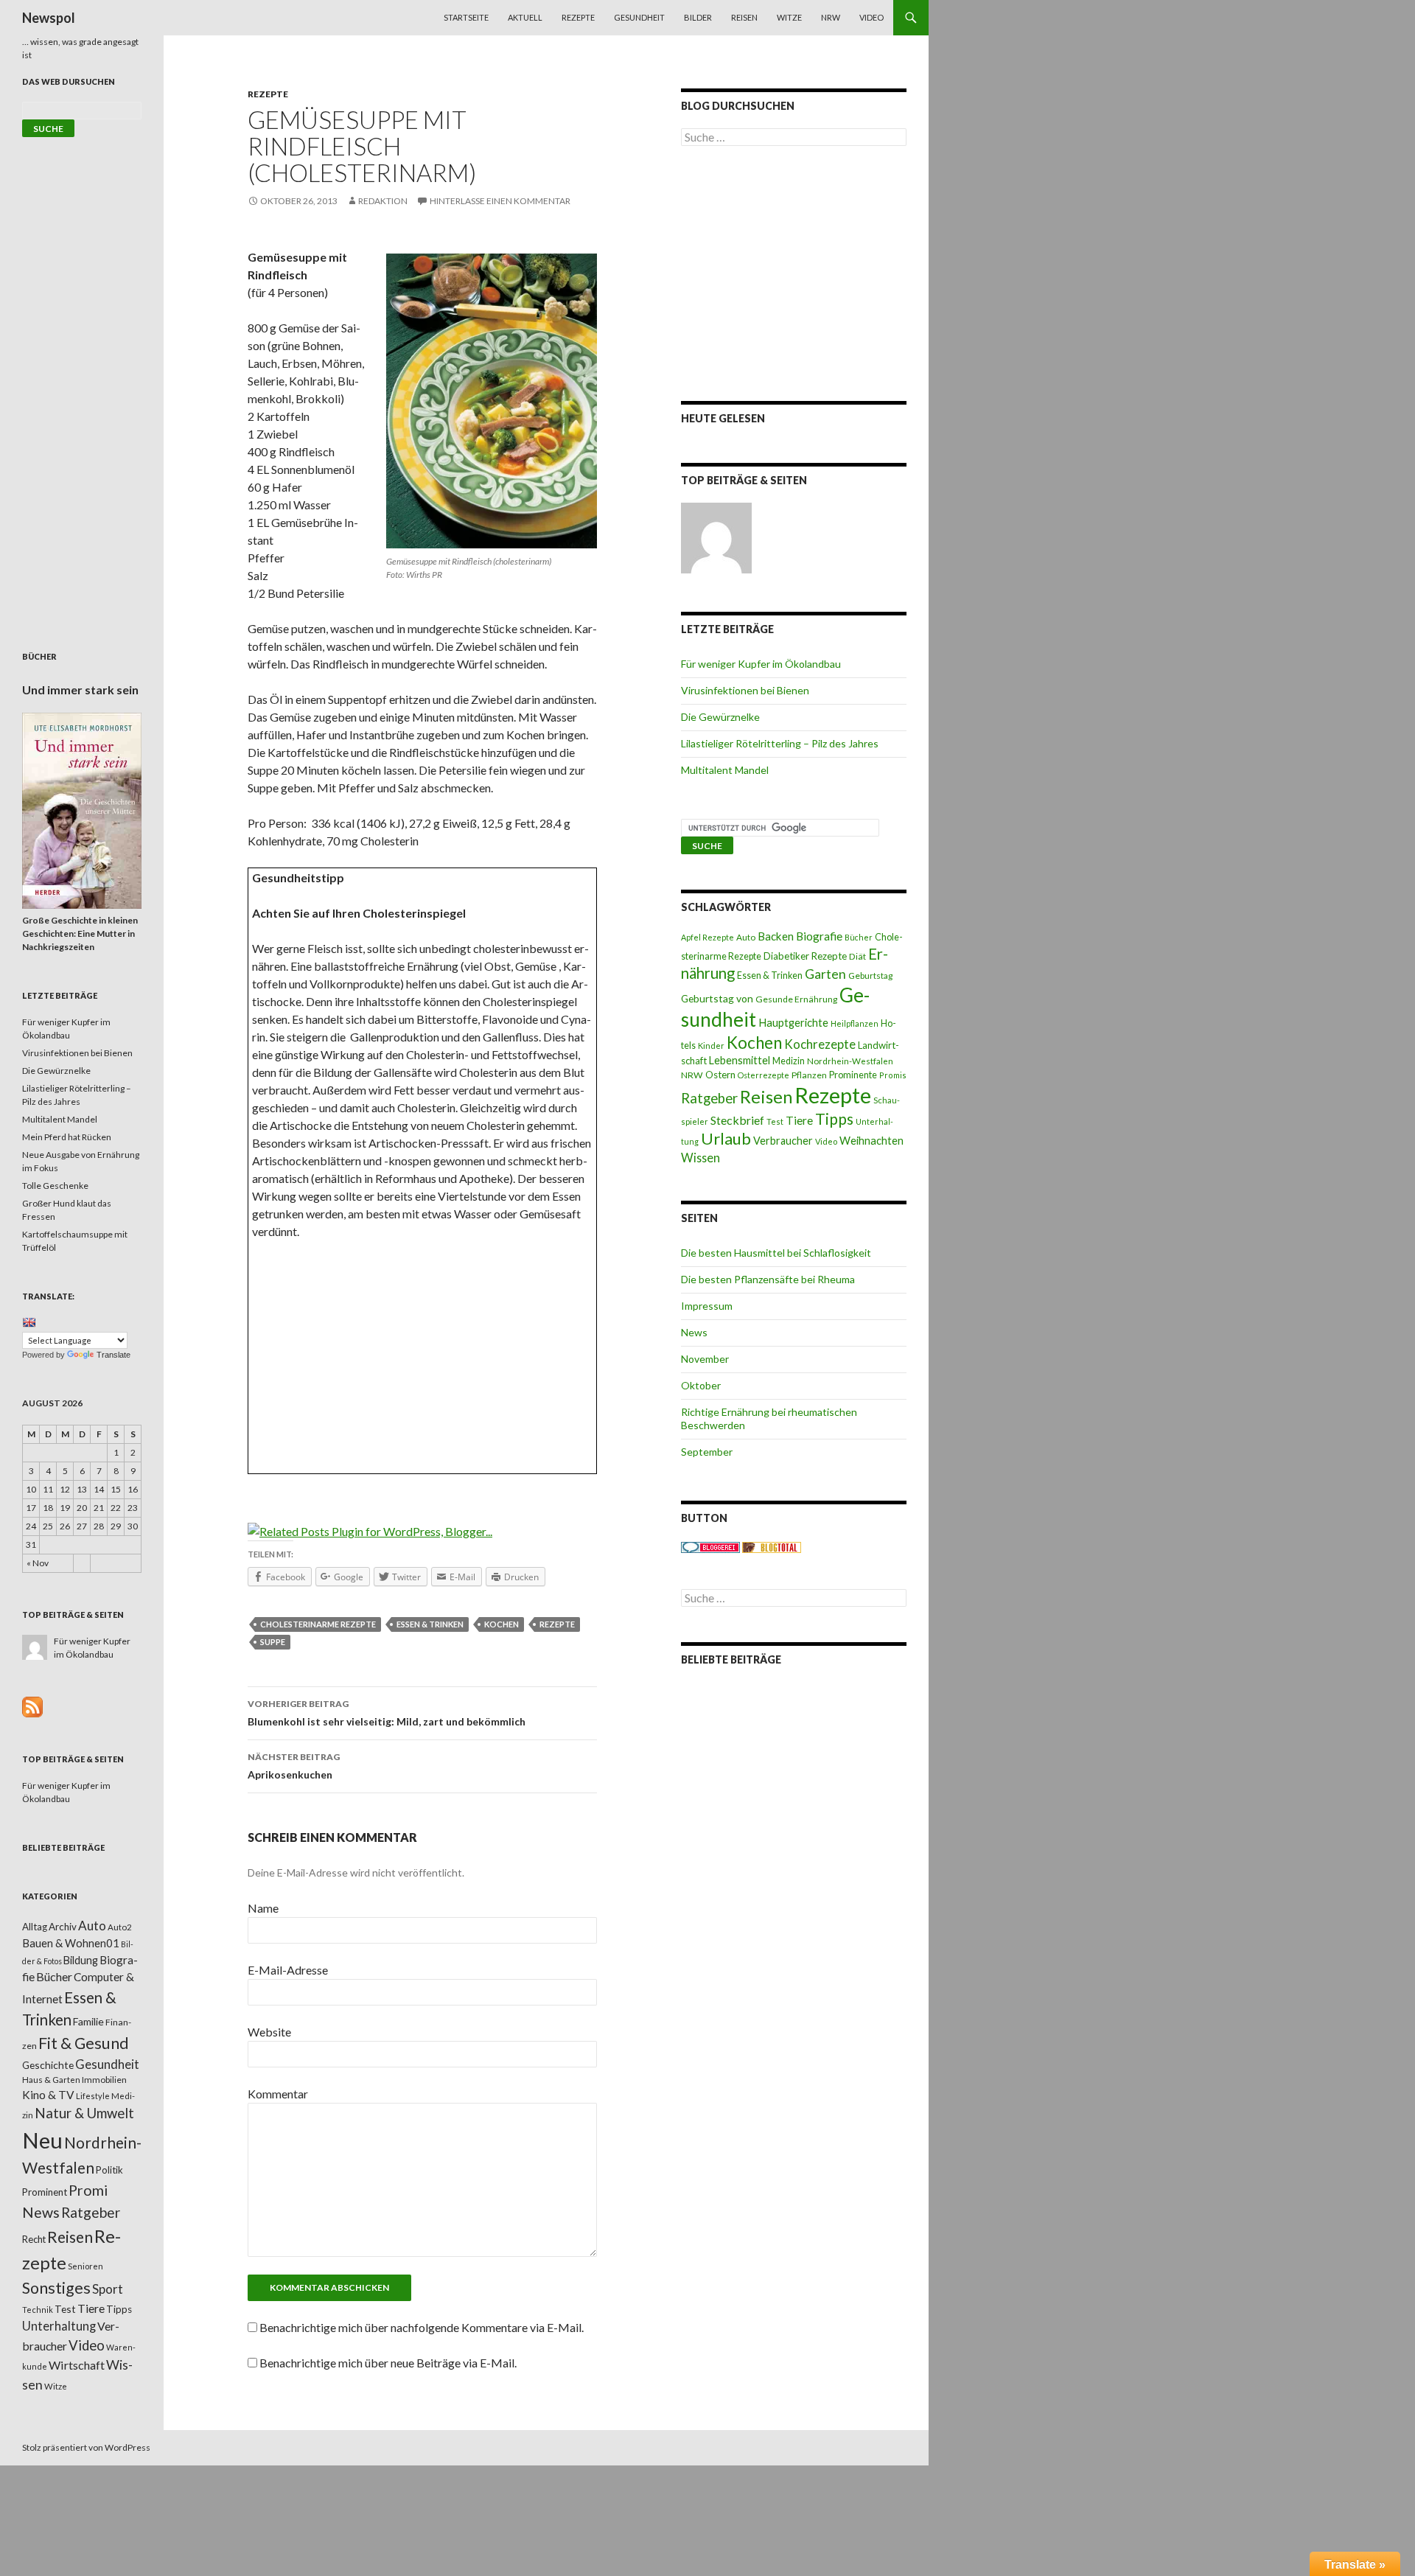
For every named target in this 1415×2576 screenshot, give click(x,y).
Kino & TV (48, 2095)
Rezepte (578, 17)
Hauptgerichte (793, 1022)
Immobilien (104, 2080)
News (694, 1332)
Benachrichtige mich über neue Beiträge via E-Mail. (388, 2363)
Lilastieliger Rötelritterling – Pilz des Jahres (780, 743)
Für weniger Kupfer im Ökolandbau (761, 664)
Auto (746, 937)
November (705, 1359)
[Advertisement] (423, 1361)
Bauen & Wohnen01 (71, 1943)
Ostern (720, 1075)
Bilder (698, 17)
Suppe (273, 1642)
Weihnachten (871, 1140)
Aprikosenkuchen (294, 1766)
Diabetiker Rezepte (805, 956)
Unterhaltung (59, 2326)
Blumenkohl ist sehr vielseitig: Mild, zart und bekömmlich (387, 1713)
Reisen (744, 17)
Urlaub (726, 1138)
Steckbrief (737, 1120)
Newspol (49, 18)
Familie (88, 2021)
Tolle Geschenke (55, 1186)
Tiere (799, 1120)
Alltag (35, 1927)
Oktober (701, 1385)
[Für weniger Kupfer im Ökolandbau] (716, 538)
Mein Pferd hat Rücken (67, 1137)
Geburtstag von (717, 998)
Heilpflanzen (855, 1023)
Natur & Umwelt (84, 2113)
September (707, 1452)
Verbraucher (783, 1141)
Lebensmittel (740, 1060)
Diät (857, 956)
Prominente (853, 1075)
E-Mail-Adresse (288, 1970)
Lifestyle (93, 2096)
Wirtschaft (77, 2365)
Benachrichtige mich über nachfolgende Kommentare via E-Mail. (422, 2327)
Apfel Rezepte (707, 937)
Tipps (834, 1119)
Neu (42, 2140)
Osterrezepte (764, 1075)
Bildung (81, 1960)
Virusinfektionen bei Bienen (745, 690)
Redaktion (383, 201)
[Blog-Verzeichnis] (710, 1547)
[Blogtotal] (772, 1547)
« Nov (38, 1563)
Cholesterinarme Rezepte (318, 1624)
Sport (108, 2289)
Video (871, 17)
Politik (109, 2170)
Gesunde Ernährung (796, 999)
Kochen (502, 1624)
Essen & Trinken (430, 1624)
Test (775, 1121)
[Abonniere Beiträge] (32, 1706)
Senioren (85, 2266)
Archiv (63, 1927)
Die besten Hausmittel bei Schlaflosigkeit (776, 1253)
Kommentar (278, 2094)
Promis (893, 1075)
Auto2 (120, 1927)
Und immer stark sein (80, 690)
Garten (825, 974)
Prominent (45, 2192)
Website (269, 2032)
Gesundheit (639, 17)
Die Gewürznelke (720, 717)
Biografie (819, 936)
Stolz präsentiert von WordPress (86, 2447)
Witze (789, 17)
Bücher (859, 937)
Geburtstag (870, 975)
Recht (34, 2239)
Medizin (789, 1061)
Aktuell (525, 17)
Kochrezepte (820, 1044)
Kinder (711, 1046)
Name (263, 1908)
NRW (831, 17)
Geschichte (48, 2065)
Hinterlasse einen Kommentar (500, 201)
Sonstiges (56, 2288)
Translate (113, 1355)
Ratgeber (709, 1098)
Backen (776, 936)
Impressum (707, 1306)
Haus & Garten (51, 2079)
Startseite (466, 17)
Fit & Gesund (84, 2043)
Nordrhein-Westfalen (850, 1061)
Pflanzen (809, 1075)
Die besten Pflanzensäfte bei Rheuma (768, 1279)
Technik (38, 2310)
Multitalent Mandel (725, 770)
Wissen (700, 1158)
